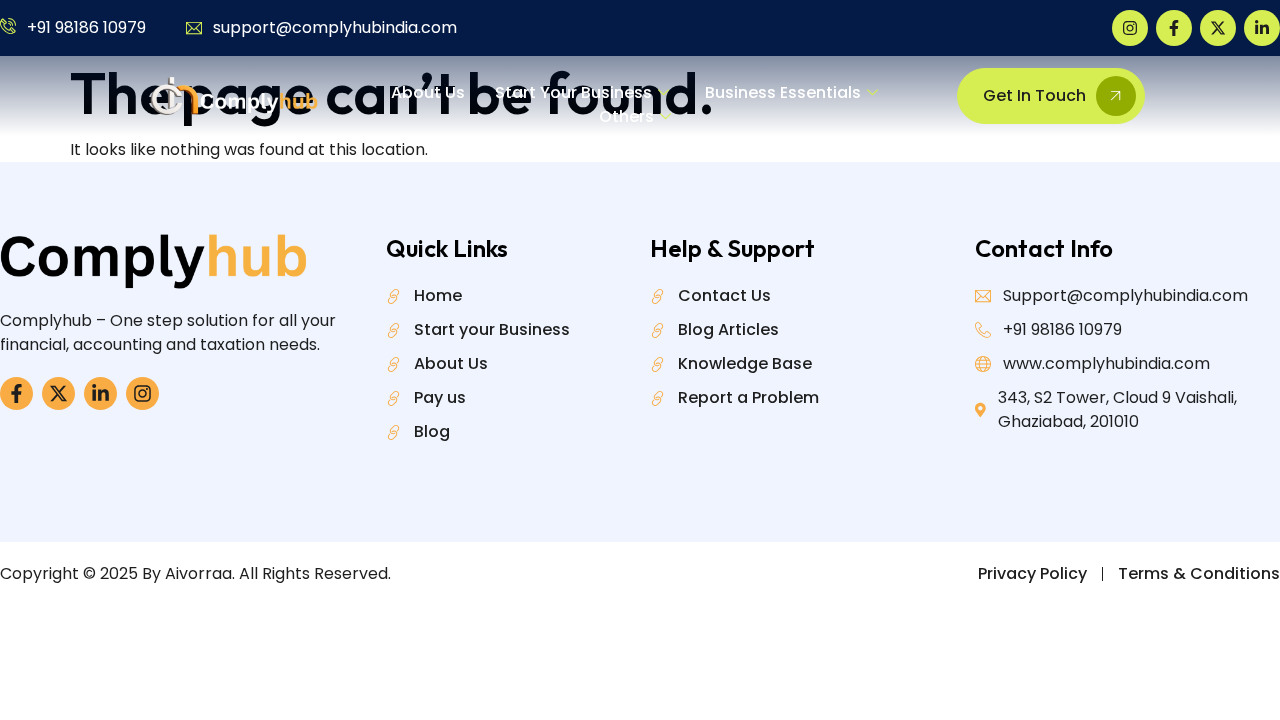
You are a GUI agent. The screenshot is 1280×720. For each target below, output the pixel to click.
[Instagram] (1130, 28)
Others (626, 116)
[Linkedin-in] (1262, 28)
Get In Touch (1034, 95)
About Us (428, 92)
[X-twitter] (1218, 28)
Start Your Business (573, 92)
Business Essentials (783, 92)
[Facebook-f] (1174, 28)
